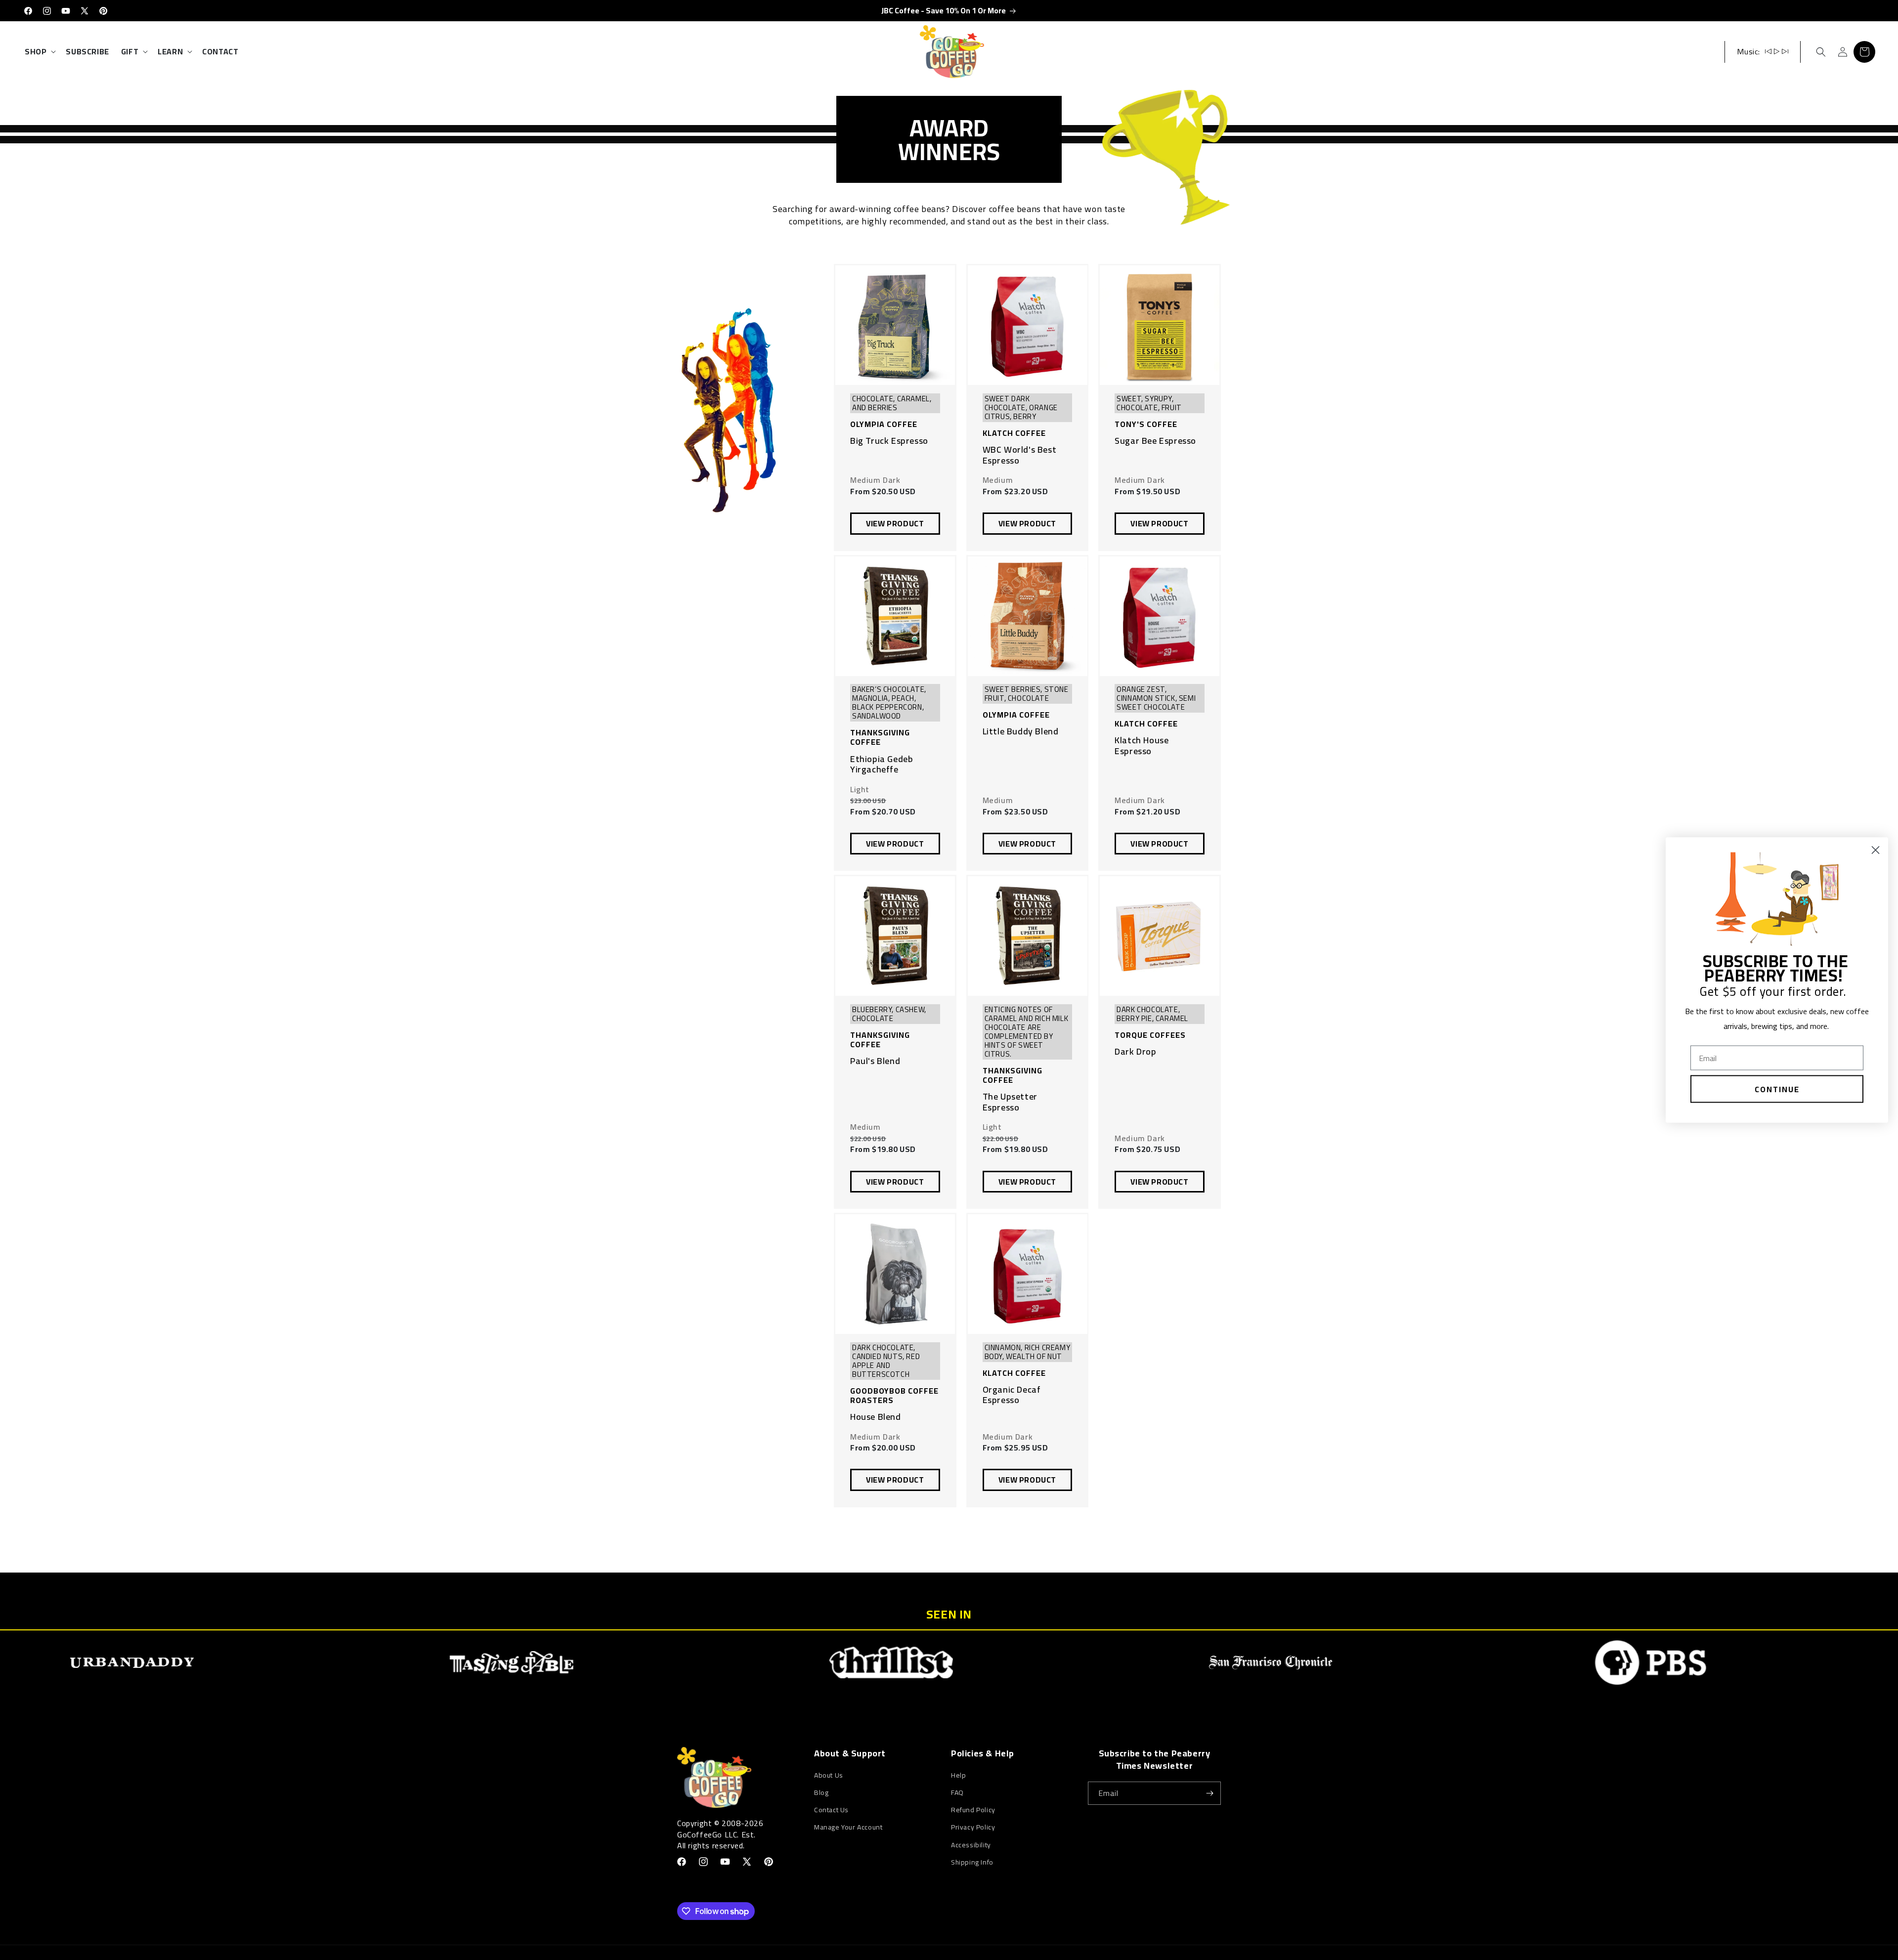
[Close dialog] (1876, 850)
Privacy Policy (973, 1827)
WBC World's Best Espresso (1020, 455)
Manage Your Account (848, 1827)
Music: (1748, 51)
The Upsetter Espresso (1010, 1102)
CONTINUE (1777, 1089)
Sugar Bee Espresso (1155, 441)
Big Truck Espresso (889, 441)
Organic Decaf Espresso (1012, 1395)
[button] (39, 52)
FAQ (957, 1792)
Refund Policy (973, 1810)
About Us (829, 1775)
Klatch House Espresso (1142, 746)
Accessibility (971, 1845)
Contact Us (831, 1810)
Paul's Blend (875, 1061)
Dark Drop (1135, 1052)
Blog (821, 1792)
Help (958, 1775)
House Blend (876, 1417)
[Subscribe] (1209, 1793)
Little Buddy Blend (1021, 731)
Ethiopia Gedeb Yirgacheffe (882, 764)
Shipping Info (972, 1862)
